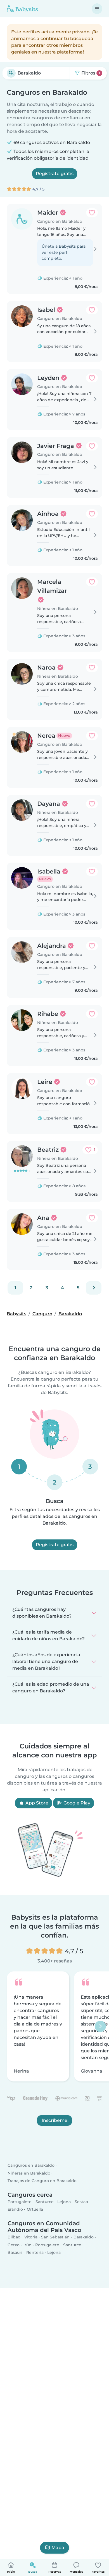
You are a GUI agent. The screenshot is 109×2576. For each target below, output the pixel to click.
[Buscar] (11, 73)
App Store (36, 1803)
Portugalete (20, 2202)
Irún (28, 2245)
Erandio (15, 2209)
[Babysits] (22, 9)
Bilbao (14, 2237)
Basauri (15, 2252)
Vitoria (31, 2237)
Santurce (45, 2202)
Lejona (64, 2202)
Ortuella (35, 2209)
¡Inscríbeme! (54, 2120)
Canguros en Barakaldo (31, 2166)
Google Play (76, 1803)
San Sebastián (55, 2237)
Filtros (90, 73)
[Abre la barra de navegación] (97, 9)
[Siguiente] (94, 1288)
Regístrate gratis (55, 174)
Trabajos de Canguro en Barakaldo (42, 2181)
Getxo (14, 2245)
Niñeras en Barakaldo (29, 2173)
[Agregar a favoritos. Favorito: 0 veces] (92, 213)
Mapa (58, 2548)
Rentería (35, 2252)
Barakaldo (84, 2237)
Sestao (81, 2202)
